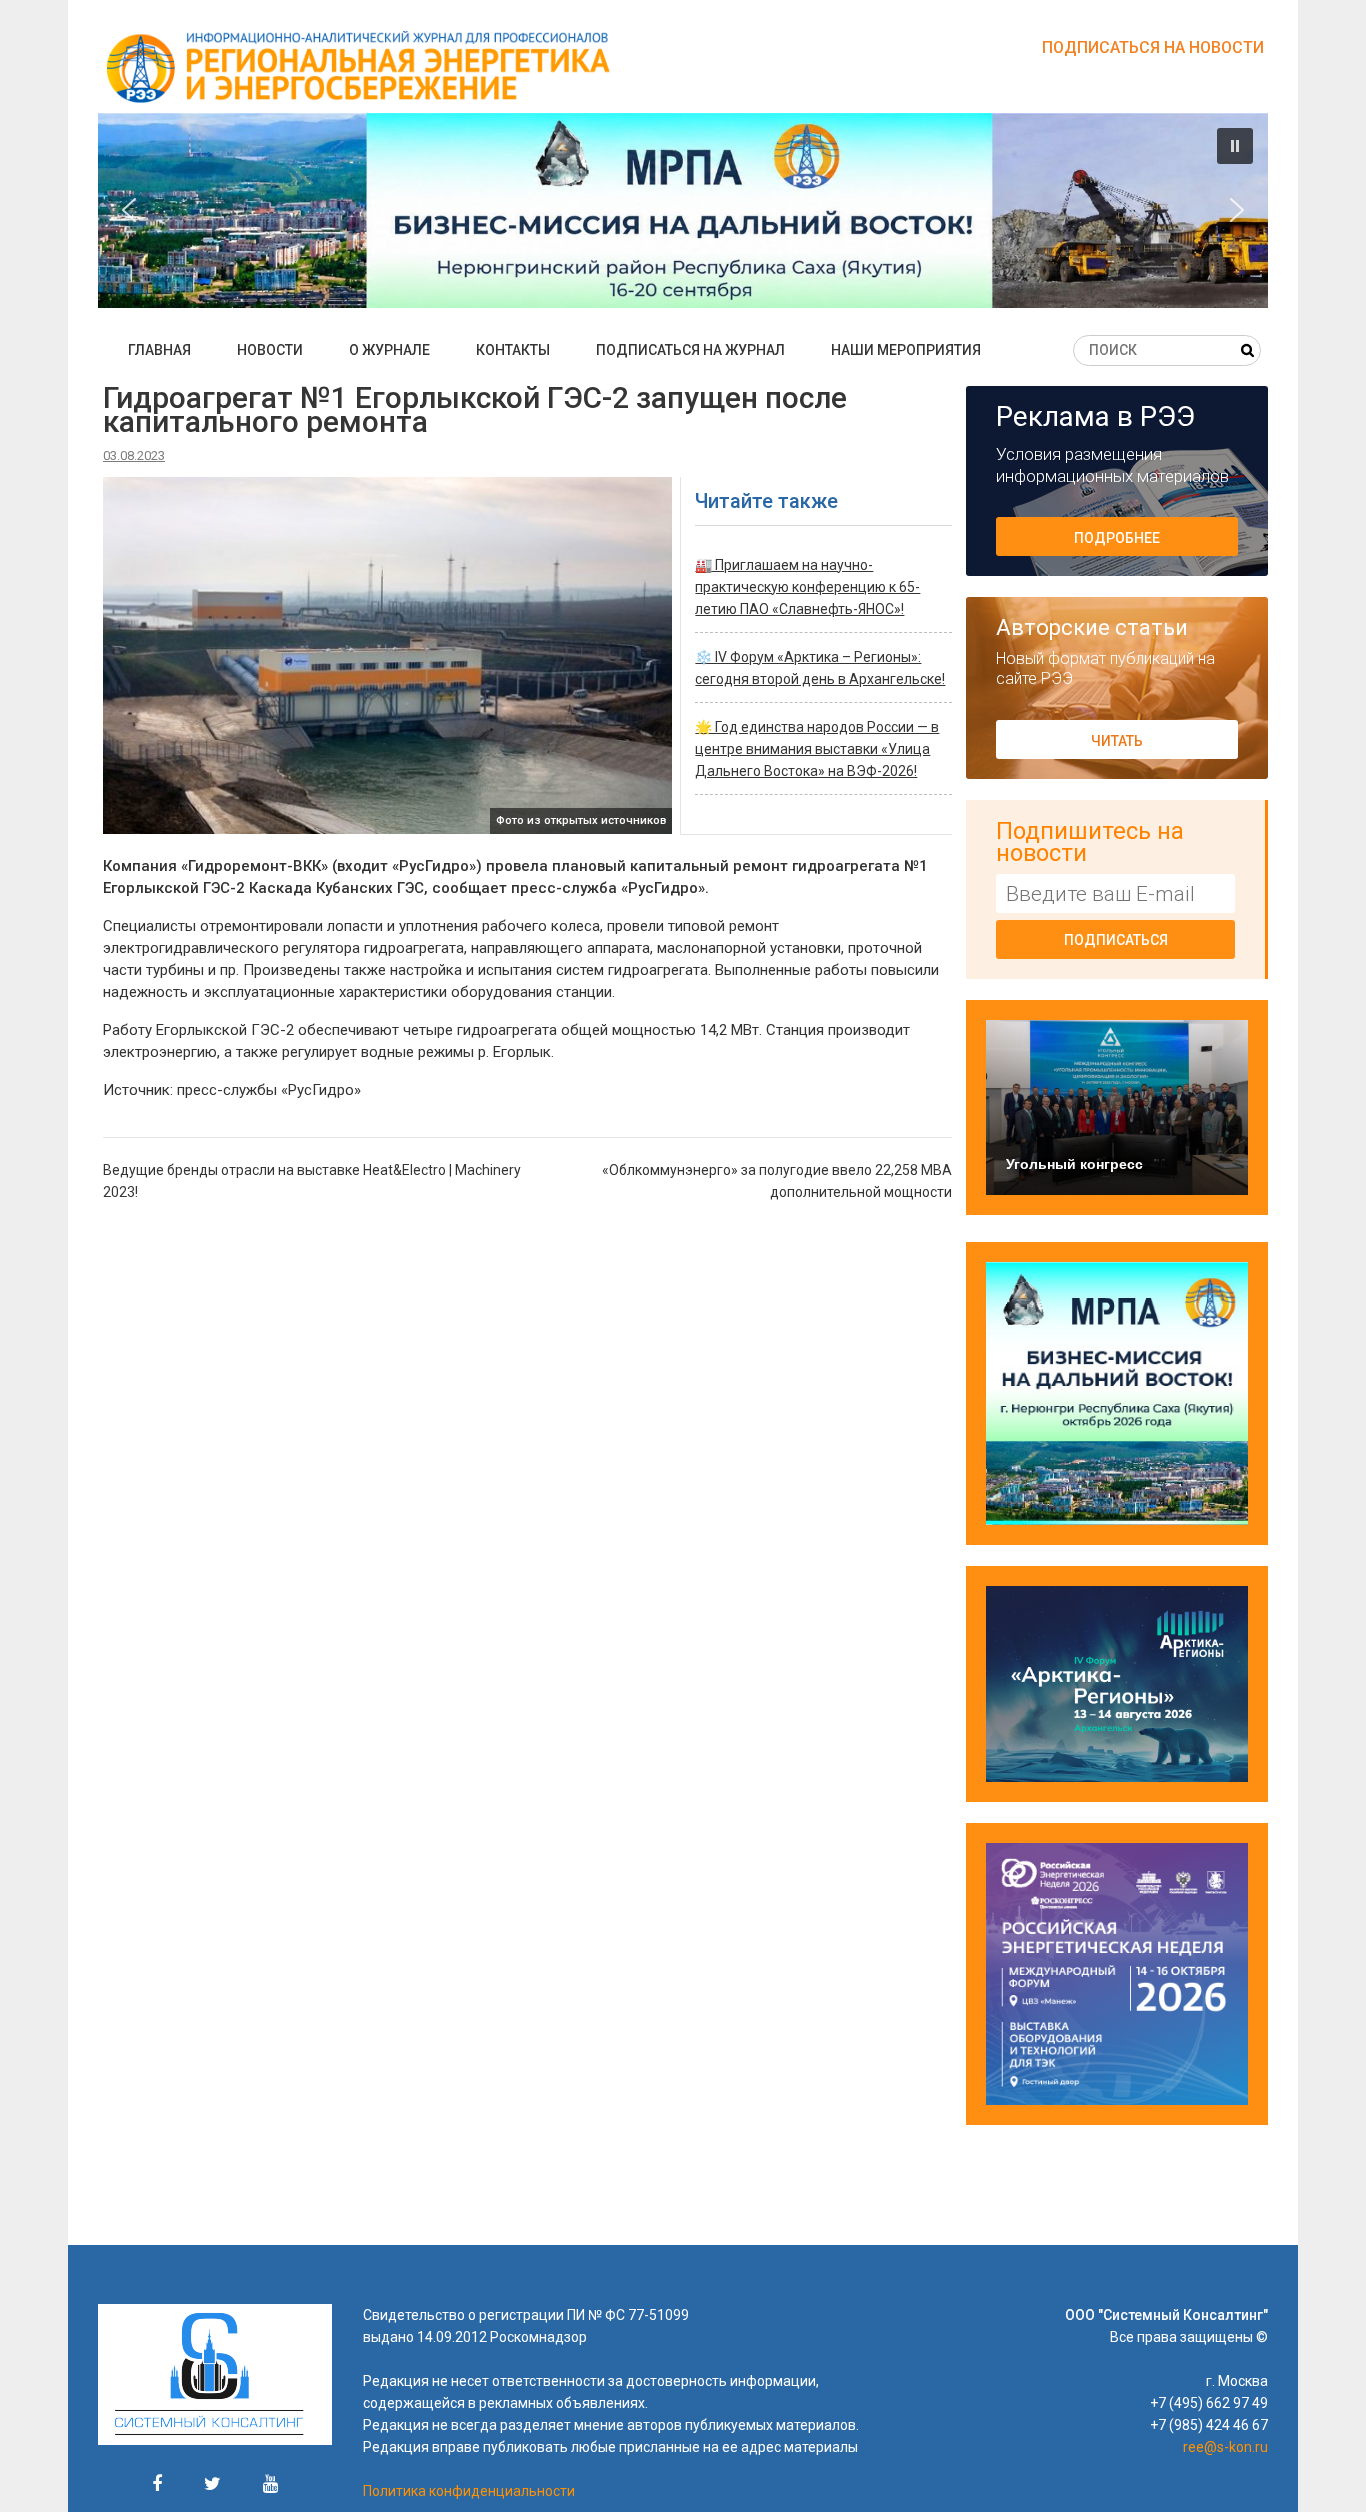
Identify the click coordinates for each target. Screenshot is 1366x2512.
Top (1318, 2464)
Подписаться (1116, 940)
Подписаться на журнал (690, 350)
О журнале (389, 350)
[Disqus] (527, 1474)
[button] (683, 210)
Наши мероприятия (906, 350)
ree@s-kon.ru (1225, 2447)
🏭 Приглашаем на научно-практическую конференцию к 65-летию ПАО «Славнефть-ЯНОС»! (807, 587)
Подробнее (1117, 538)
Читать (1117, 741)
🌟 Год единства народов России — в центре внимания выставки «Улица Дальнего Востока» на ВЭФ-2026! (817, 749)
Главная (159, 350)
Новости (270, 350)
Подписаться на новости (1153, 47)
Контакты (513, 350)
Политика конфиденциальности (469, 2491)
